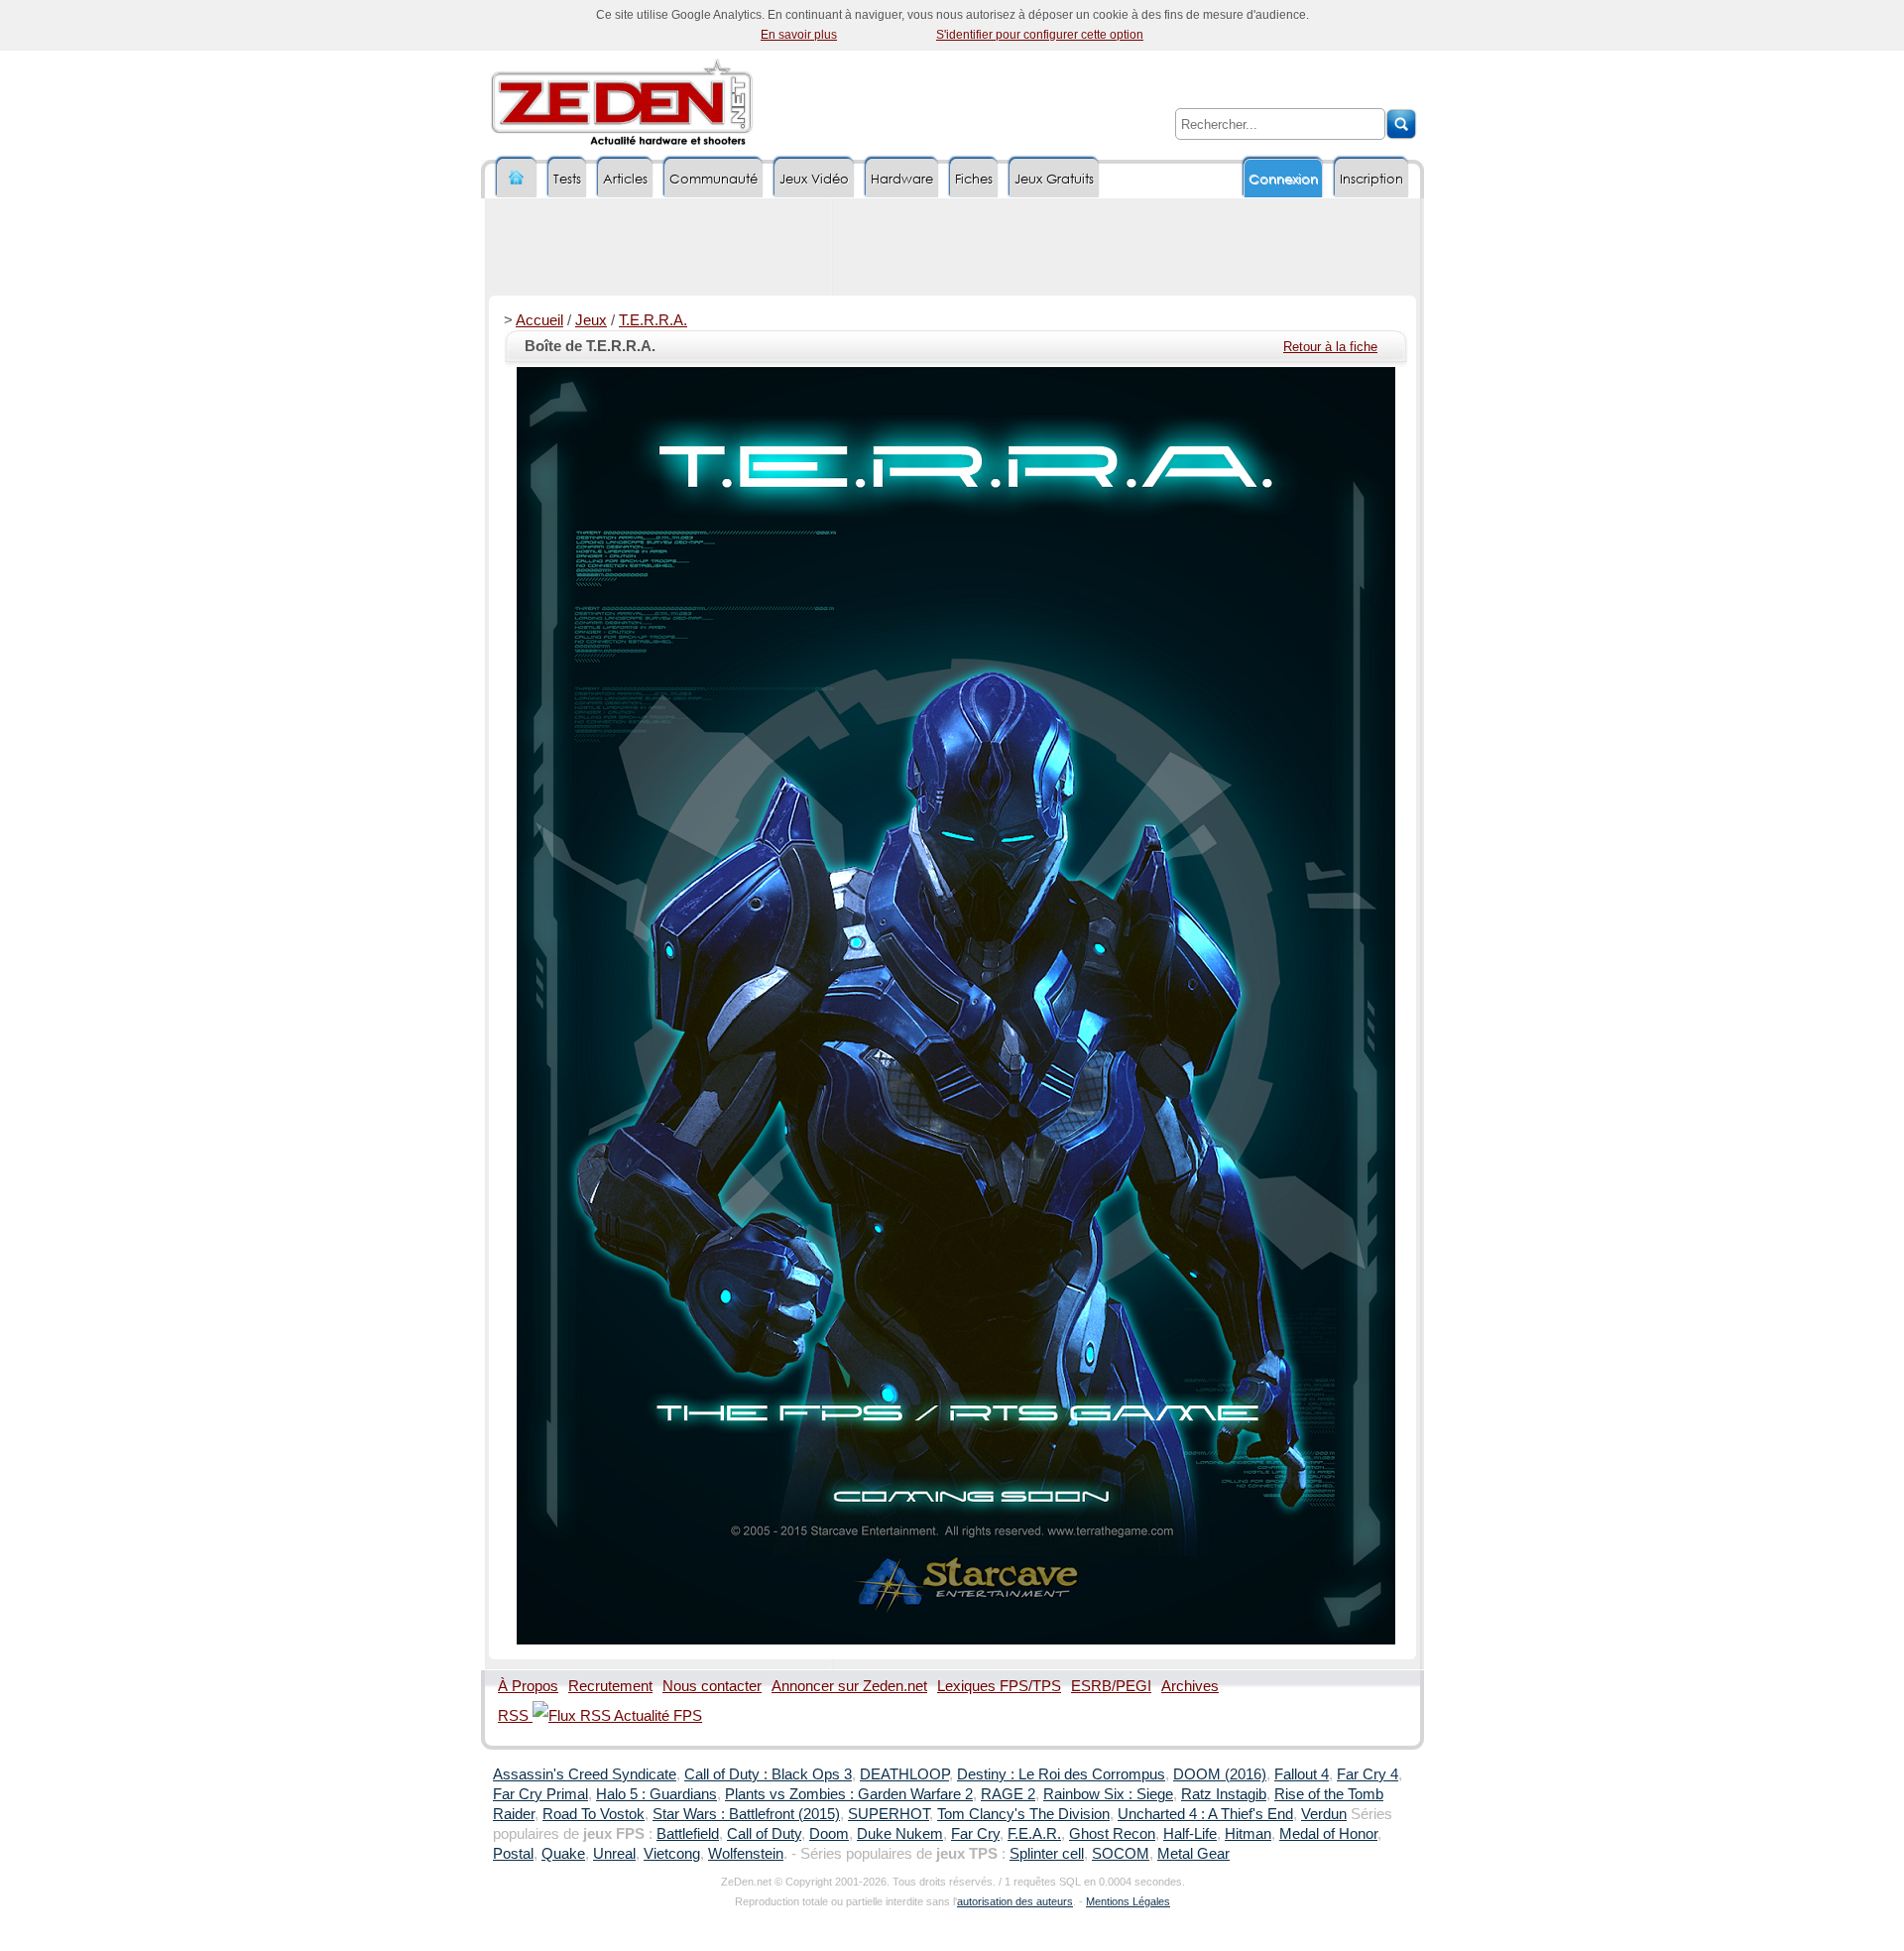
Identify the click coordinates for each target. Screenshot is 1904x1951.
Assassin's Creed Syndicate (585, 1774)
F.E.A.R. (1034, 1834)
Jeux (591, 320)
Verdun (1324, 1814)
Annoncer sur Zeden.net (849, 1686)
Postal (513, 1854)
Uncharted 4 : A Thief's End (1205, 1814)
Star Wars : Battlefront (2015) (746, 1814)
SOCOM (1121, 1854)
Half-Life (1190, 1834)
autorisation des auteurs (1015, 1901)
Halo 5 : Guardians (656, 1794)
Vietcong (672, 1854)
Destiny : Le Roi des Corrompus (1061, 1774)
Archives (1190, 1686)
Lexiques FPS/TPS (999, 1686)
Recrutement (610, 1686)
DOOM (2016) (1220, 1774)
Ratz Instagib (1224, 1794)
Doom (829, 1834)
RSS (515, 1716)
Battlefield (688, 1834)
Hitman (1248, 1834)
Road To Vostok (594, 1814)
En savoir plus (799, 35)
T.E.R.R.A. (653, 320)
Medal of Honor (1328, 1834)
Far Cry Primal (540, 1794)
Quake (563, 1854)
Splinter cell (1047, 1854)
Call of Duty (764, 1834)
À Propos (528, 1686)
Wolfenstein (746, 1854)
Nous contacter (712, 1686)
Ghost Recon (1112, 1834)
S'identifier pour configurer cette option (1040, 35)
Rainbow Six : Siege (1108, 1794)
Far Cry (975, 1834)
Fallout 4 (1302, 1774)
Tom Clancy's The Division (1023, 1814)
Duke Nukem (900, 1834)
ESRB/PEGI (1111, 1686)
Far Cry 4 (1368, 1774)
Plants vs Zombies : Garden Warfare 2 (849, 1794)
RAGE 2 (1008, 1794)
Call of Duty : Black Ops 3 (768, 1774)
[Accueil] (517, 178)
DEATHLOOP (904, 1774)
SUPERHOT (889, 1814)
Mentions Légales (1128, 1901)
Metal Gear (1193, 1854)
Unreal (614, 1854)
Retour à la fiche (1330, 347)
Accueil (539, 320)
